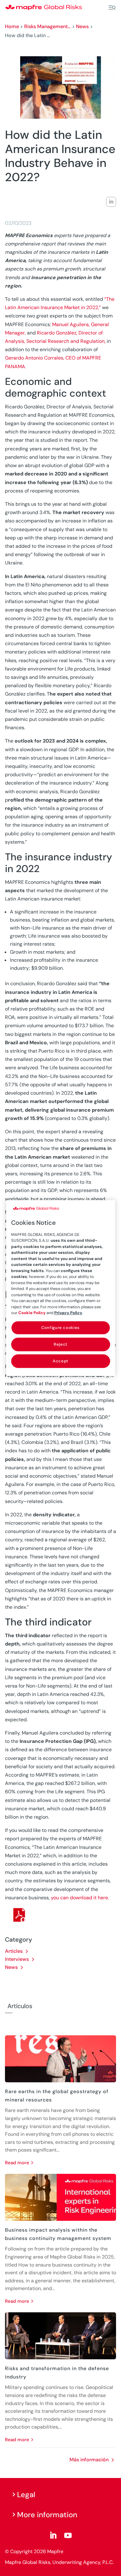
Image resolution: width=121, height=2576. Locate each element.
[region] (61, 1288)
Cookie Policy (32, 1313)
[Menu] (112, 8)
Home (12, 26)
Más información (89, 2460)
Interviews (17, 1959)
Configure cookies (60, 1328)
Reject (60, 1344)
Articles (14, 1951)
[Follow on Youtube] (68, 2536)
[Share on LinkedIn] (111, 202)
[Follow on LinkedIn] (53, 2536)
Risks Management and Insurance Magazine (47, 26)
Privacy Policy (68, 1313)
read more (17, 2163)
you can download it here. (79, 1898)
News (82, 26)
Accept (60, 1361)
